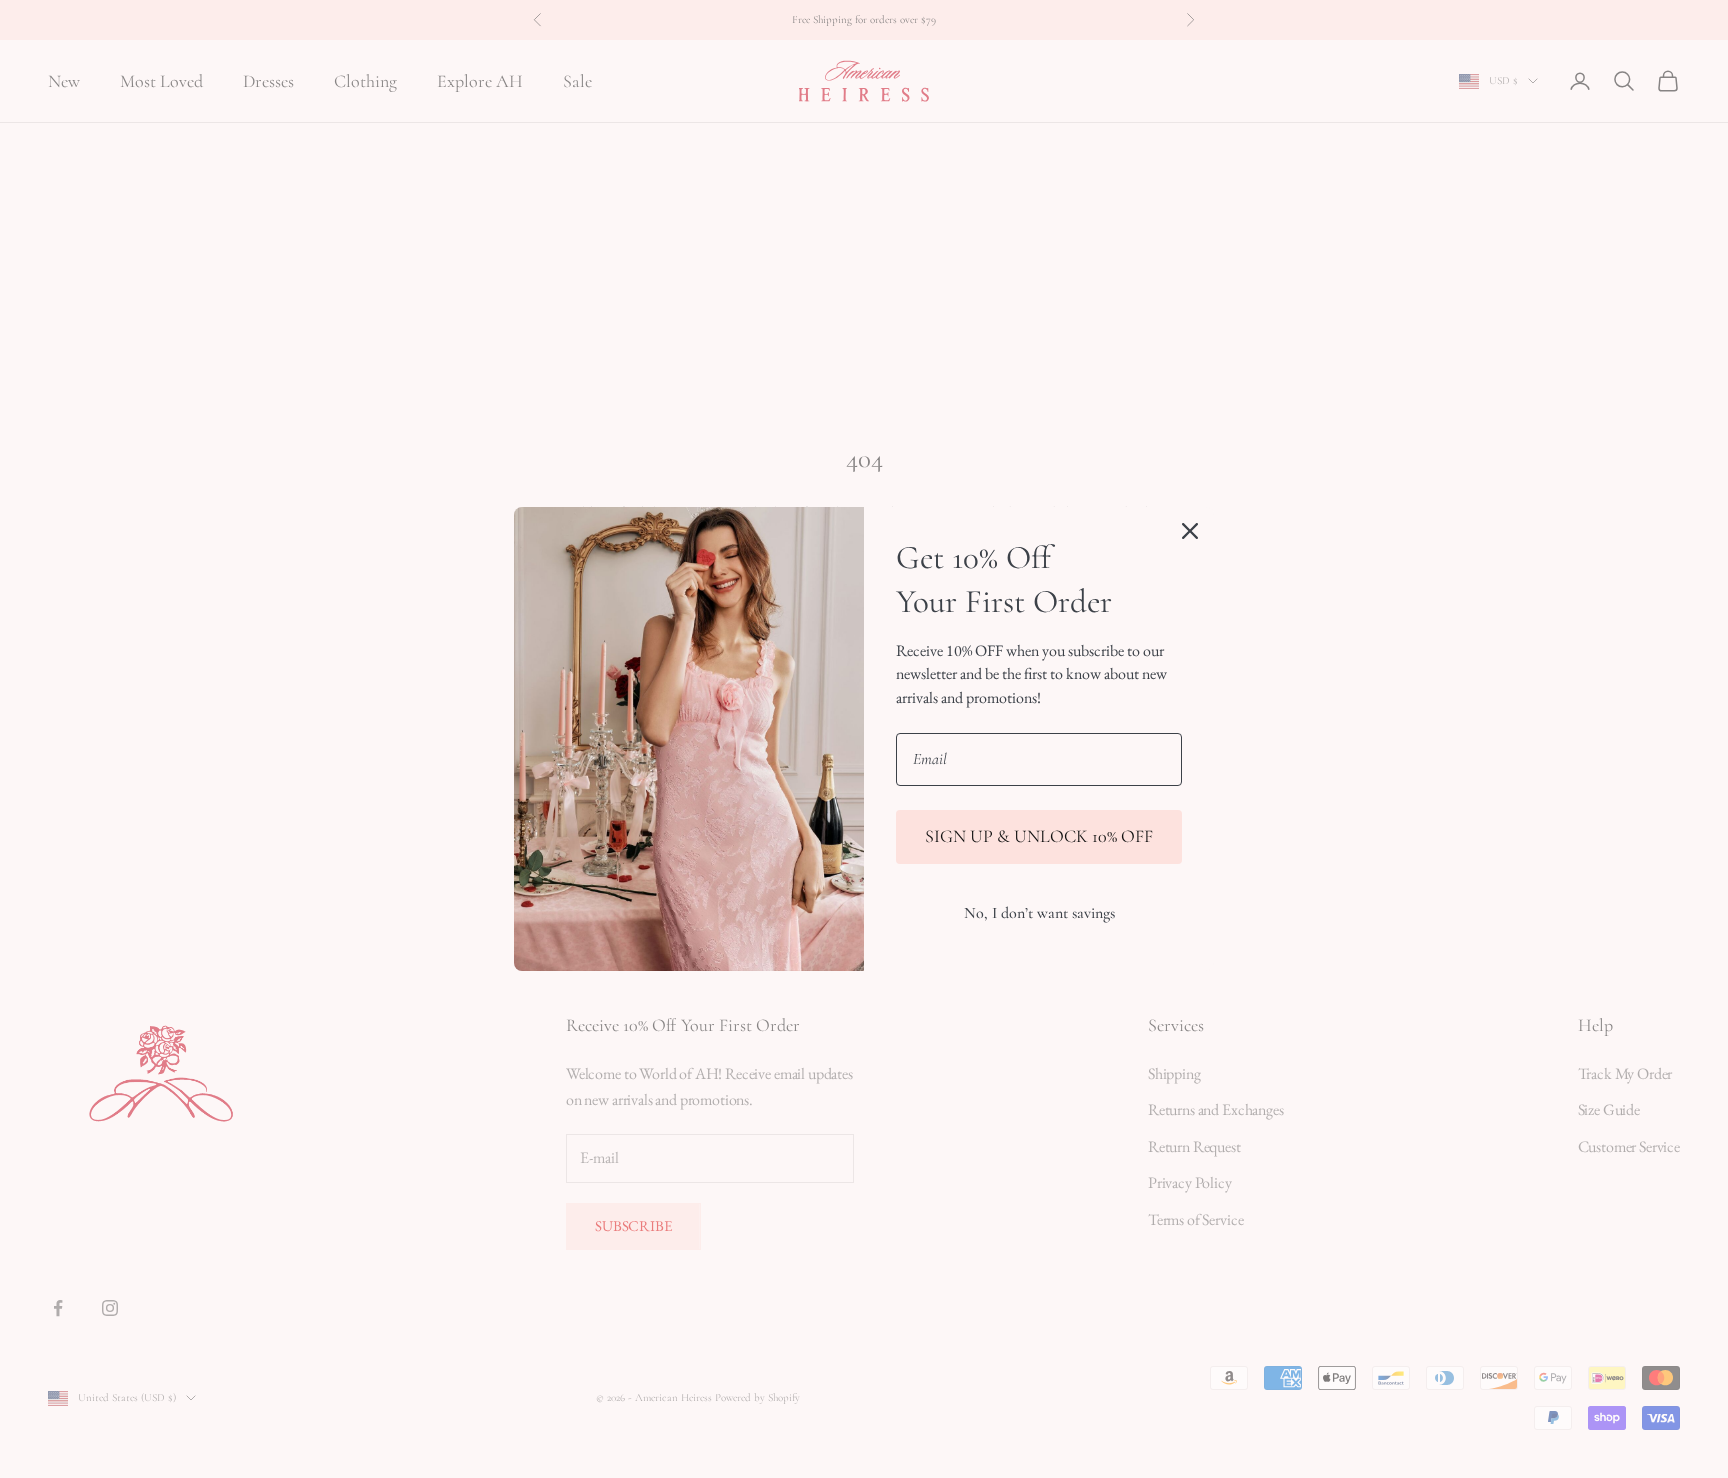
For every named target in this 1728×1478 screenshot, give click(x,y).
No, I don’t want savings (1039, 913)
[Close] (1190, 531)
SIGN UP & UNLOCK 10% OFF (1039, 836)
